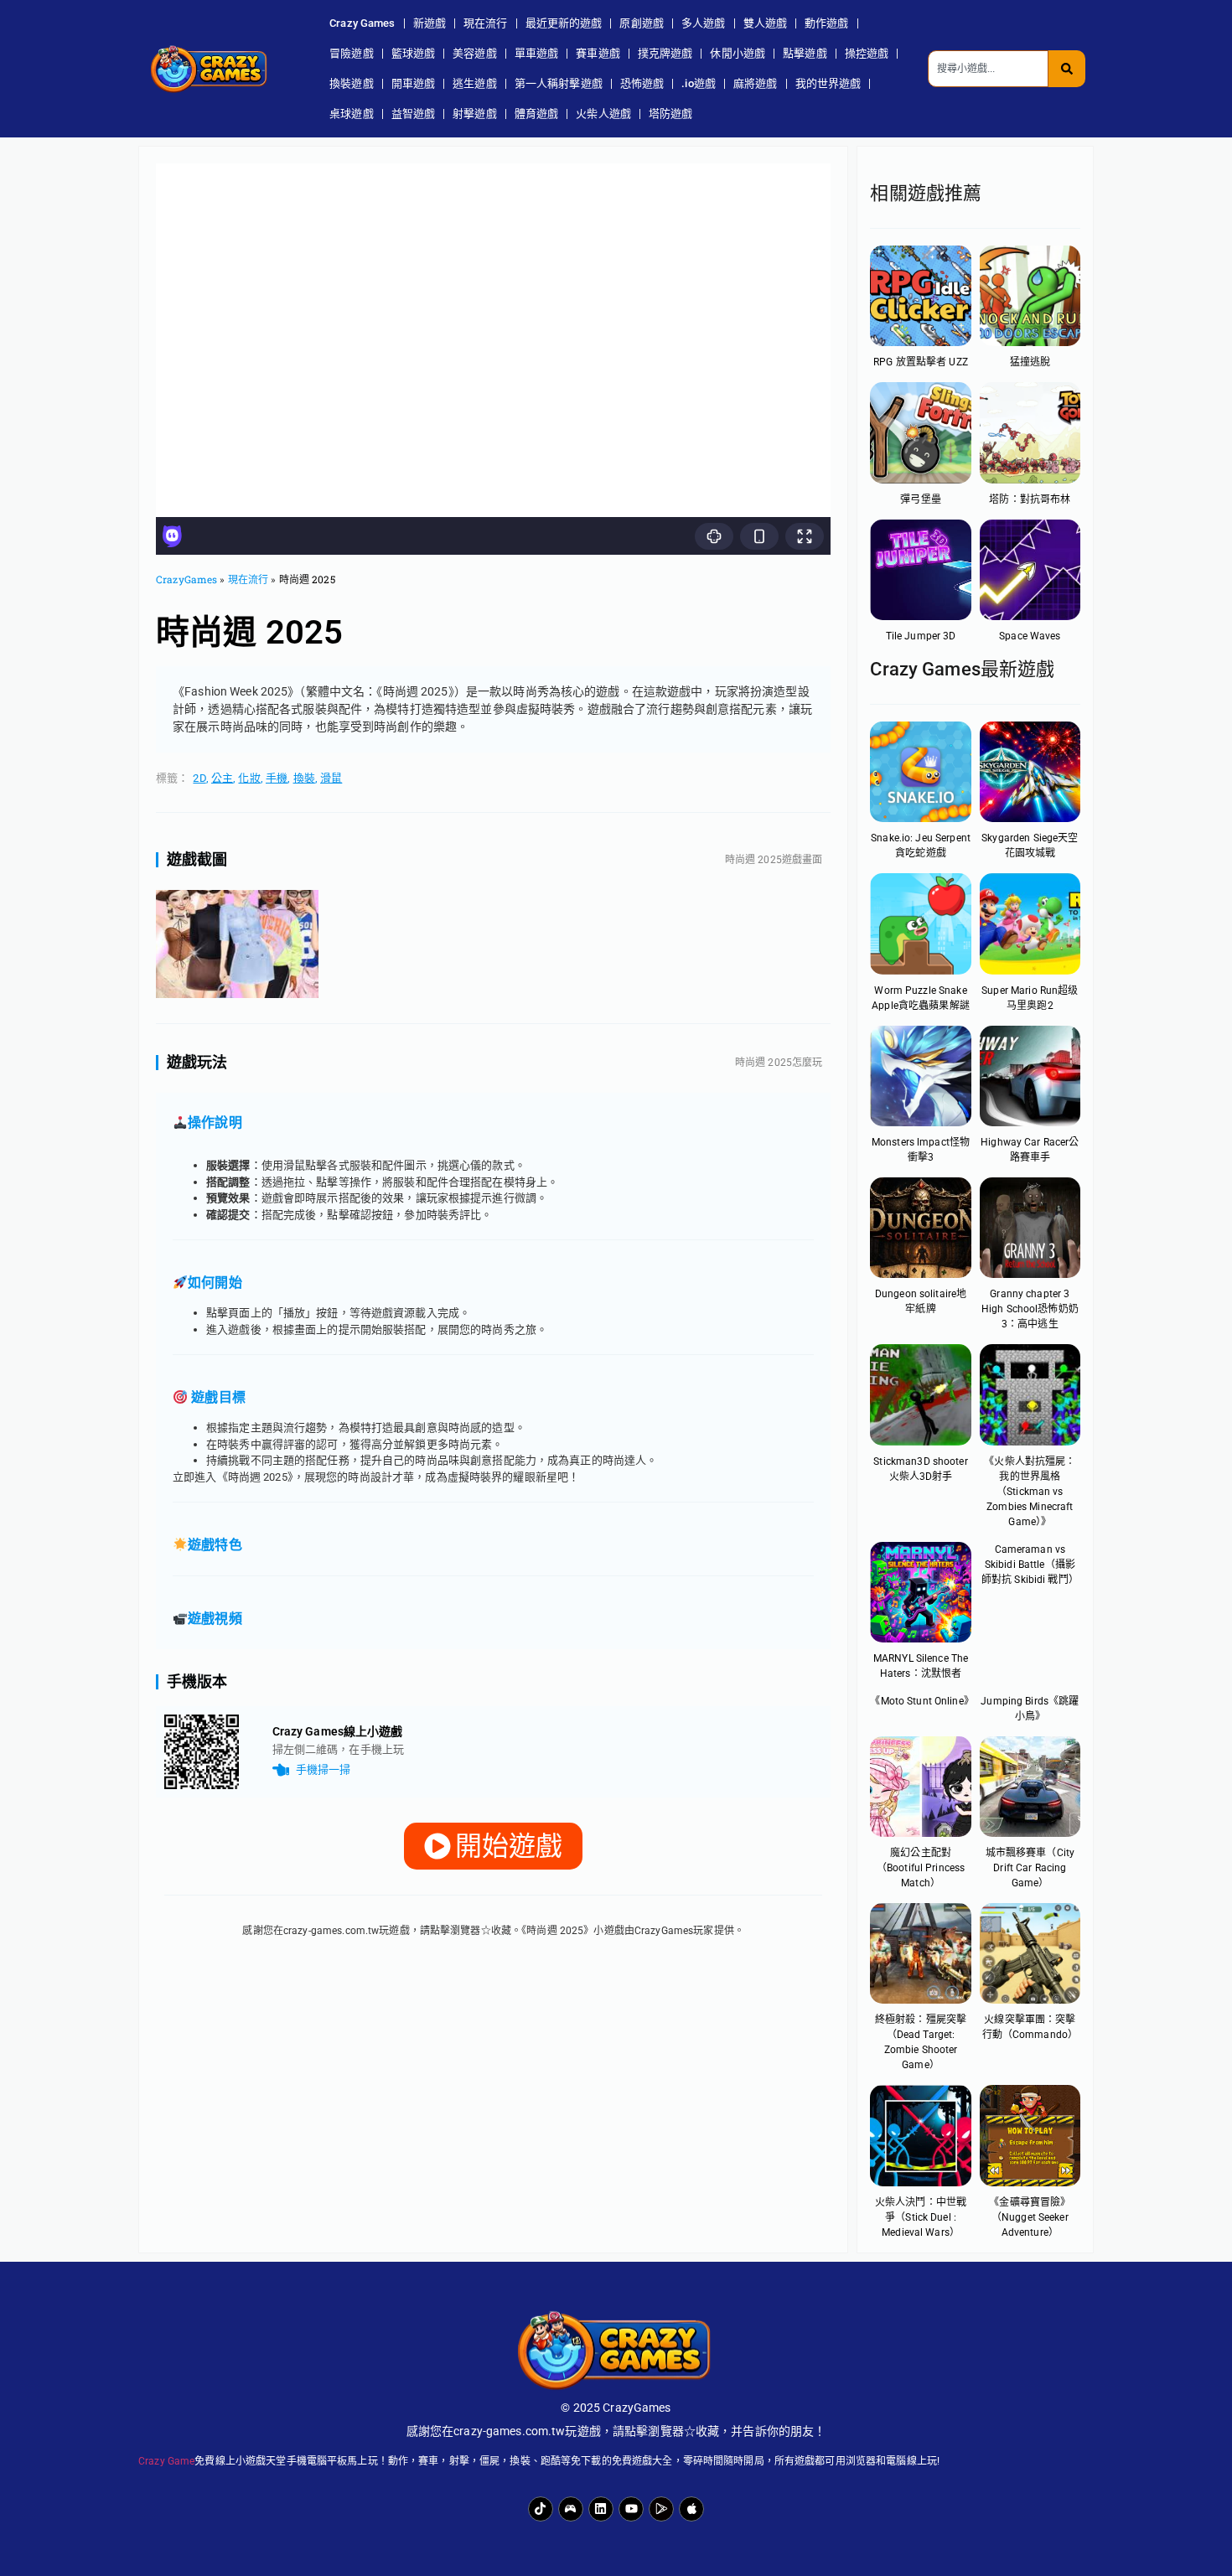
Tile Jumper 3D (921, 636)
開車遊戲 (414, 83)
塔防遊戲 (671, 114)
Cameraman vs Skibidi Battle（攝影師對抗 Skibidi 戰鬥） (1030, 1565)
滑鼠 (331, 778)
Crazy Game (166, 2461)
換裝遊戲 (352, 83)
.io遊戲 (699, 83)
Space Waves (1030, 636)
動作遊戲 (827, 23)
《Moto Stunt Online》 (922, 1701)
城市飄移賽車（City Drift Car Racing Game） (1030, 1868)
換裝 (304, 778)
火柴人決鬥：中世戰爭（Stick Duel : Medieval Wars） (921, 2217)
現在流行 (486, 23)
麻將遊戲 (756, 83)
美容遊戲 (475, 53)
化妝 (249, 778)
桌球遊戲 (352, 114)
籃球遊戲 (414, 53)
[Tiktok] (541, 2509)
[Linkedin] (601, 2509)
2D (199, 778)
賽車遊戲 (598, 53)
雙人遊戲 (766, 23)
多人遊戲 (704, 23)
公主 (222, 778)
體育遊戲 (537, 114)
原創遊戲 (642, 23)
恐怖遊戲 (642, 83)
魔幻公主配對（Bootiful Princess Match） (921, 1868)
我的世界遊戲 (828, 83)
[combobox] (988, 69)
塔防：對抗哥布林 (1030, 499)
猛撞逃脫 (1030, 362)
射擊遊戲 (475, 114)
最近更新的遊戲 (564, 23)
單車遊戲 (537, 53)
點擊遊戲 (805, 53)
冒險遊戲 (352, 53)
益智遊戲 (414, 114)
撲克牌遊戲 (665, 53)
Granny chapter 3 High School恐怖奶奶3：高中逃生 (1030, 1309)
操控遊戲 (867, 53)
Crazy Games (362, 23)
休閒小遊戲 (738, 53)
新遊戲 (430, 23)
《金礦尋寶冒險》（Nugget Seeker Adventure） (1030, 2217)
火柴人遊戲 (603, 114)
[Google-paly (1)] (661, 2509)
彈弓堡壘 (921, 499)
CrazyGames (186, 579)
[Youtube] (631, 2509)
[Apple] (691, 2509)
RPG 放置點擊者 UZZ (921, 362)
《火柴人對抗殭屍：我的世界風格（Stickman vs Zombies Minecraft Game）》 (1030, 1492)
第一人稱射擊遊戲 (559, 83)
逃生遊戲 (475, 83)
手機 (277, 778)
